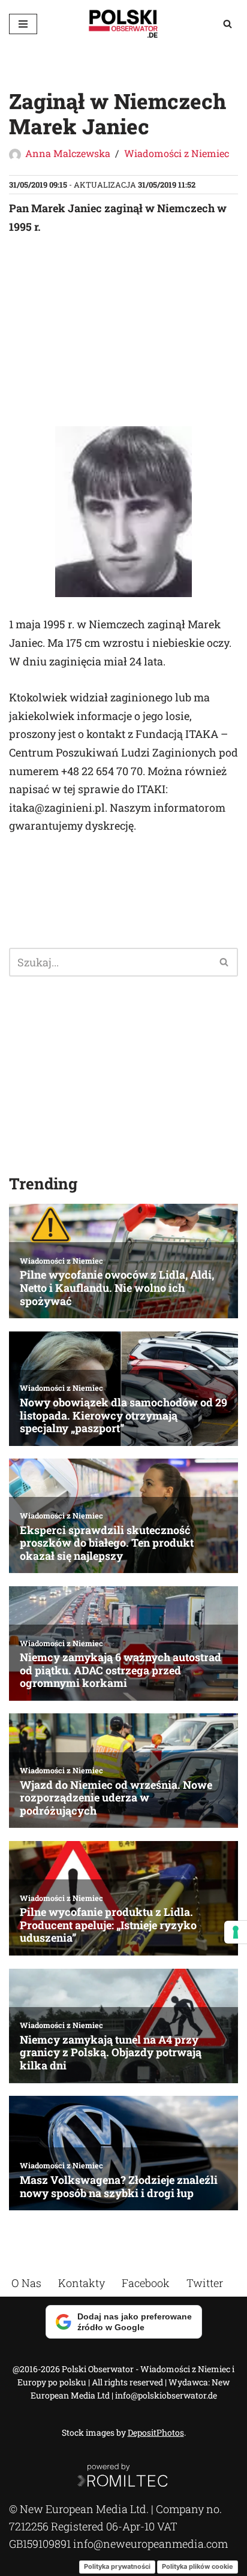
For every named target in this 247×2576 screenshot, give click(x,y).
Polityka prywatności (117, 2566)
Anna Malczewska (68, 153)
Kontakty (82, 2283)
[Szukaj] (228, 24)
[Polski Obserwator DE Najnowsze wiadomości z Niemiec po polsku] (123, 24)
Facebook (146, 2283)
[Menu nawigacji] (23, 24)
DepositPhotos (156, 2432)
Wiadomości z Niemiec (177, 153)
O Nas (26, 2283)
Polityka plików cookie (198, 2566)
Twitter (205, 2283)
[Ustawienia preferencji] (236, 1932)
